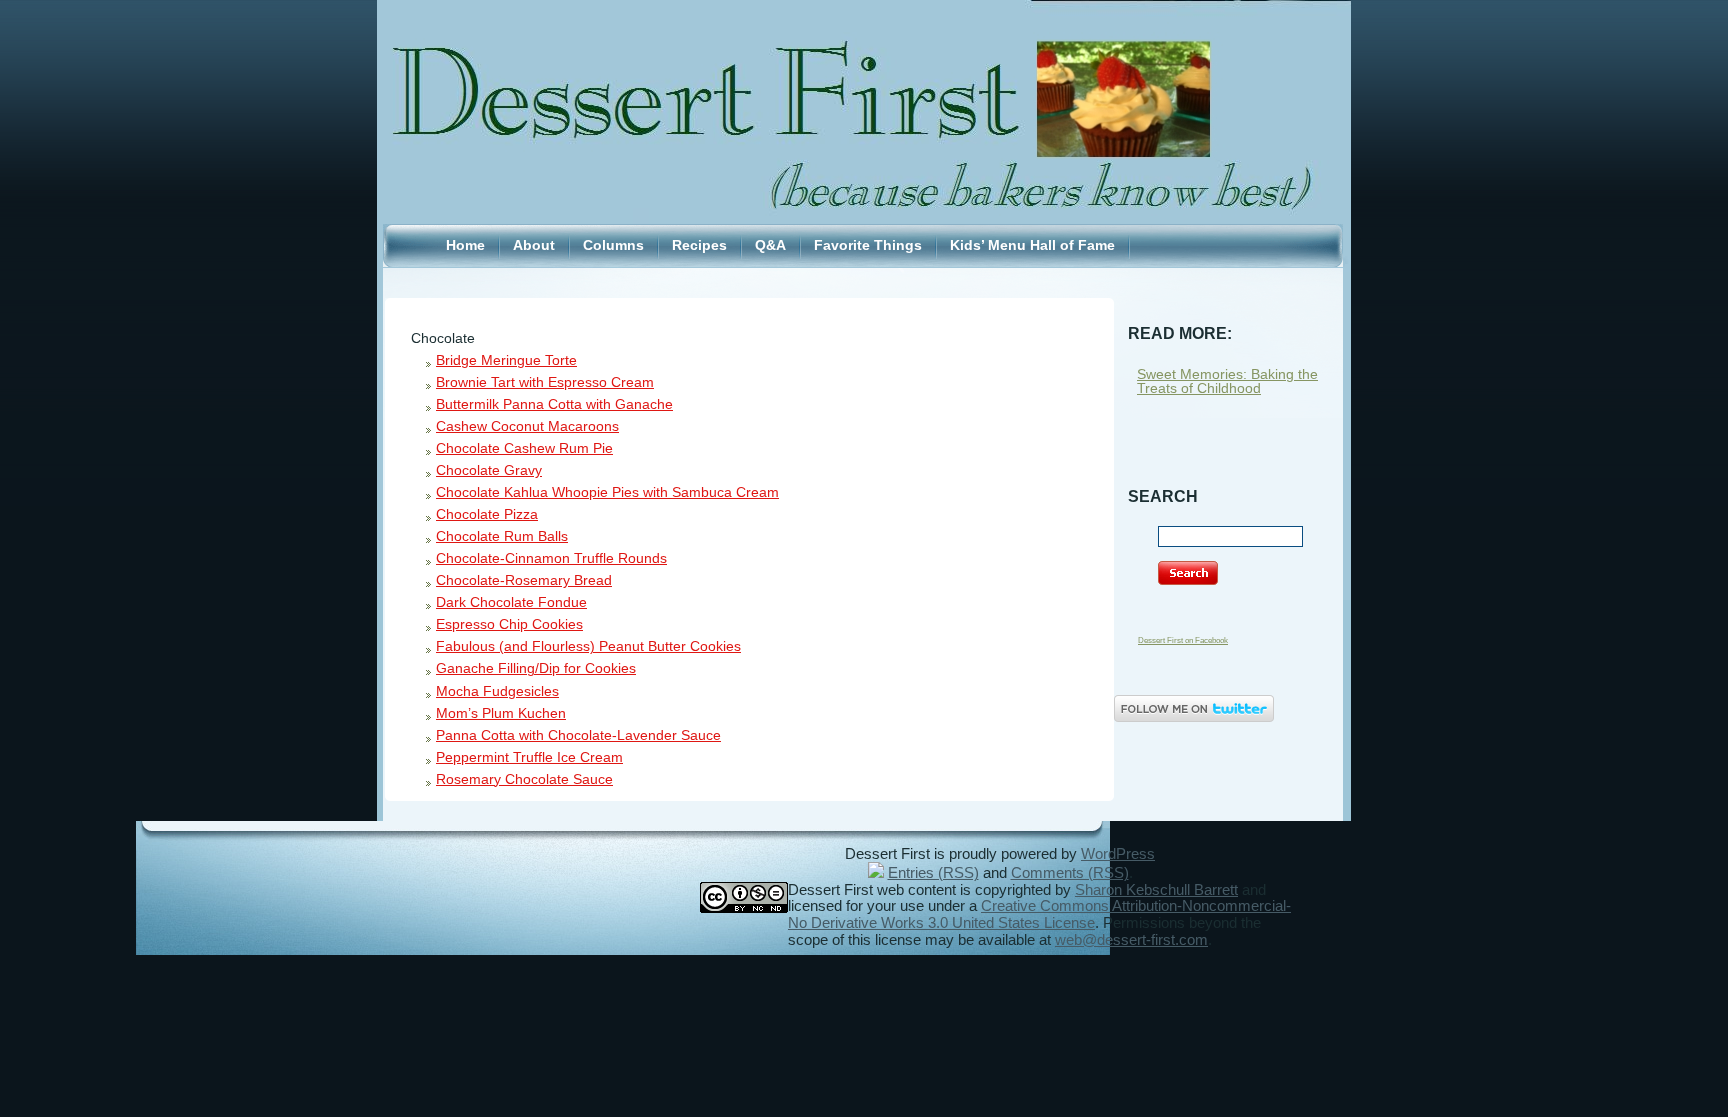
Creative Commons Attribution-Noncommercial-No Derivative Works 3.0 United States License (1039, 914)
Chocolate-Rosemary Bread (524, 580)
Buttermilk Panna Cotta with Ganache (554, 404)
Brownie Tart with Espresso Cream (545, 382)
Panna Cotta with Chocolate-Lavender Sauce (578, 735)
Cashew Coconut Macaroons (527, 426)
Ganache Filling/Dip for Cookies (536, 668)
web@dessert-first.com (1131, 940)
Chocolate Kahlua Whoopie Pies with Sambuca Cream (607, 492)
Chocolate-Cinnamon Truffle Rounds (551, 558)
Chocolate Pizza (487, 514)
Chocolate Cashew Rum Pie (524, 448)
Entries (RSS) (933, 873)
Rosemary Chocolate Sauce (524, 779)
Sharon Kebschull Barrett (1156, 890)
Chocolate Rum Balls (502, 536)
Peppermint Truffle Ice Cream (529, 757)
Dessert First (864, 69)
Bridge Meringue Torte (506, 360)
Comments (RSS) (1070, 873)
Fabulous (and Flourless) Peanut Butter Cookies (588, 646)
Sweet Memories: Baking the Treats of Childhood (1227, 381)
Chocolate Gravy (489, 470)
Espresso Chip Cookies (509, 624)
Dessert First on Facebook (1183, 640)
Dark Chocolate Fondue (511, 602)
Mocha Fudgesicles (497, 691)
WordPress (1118, 854)
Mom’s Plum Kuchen (501, 713)
